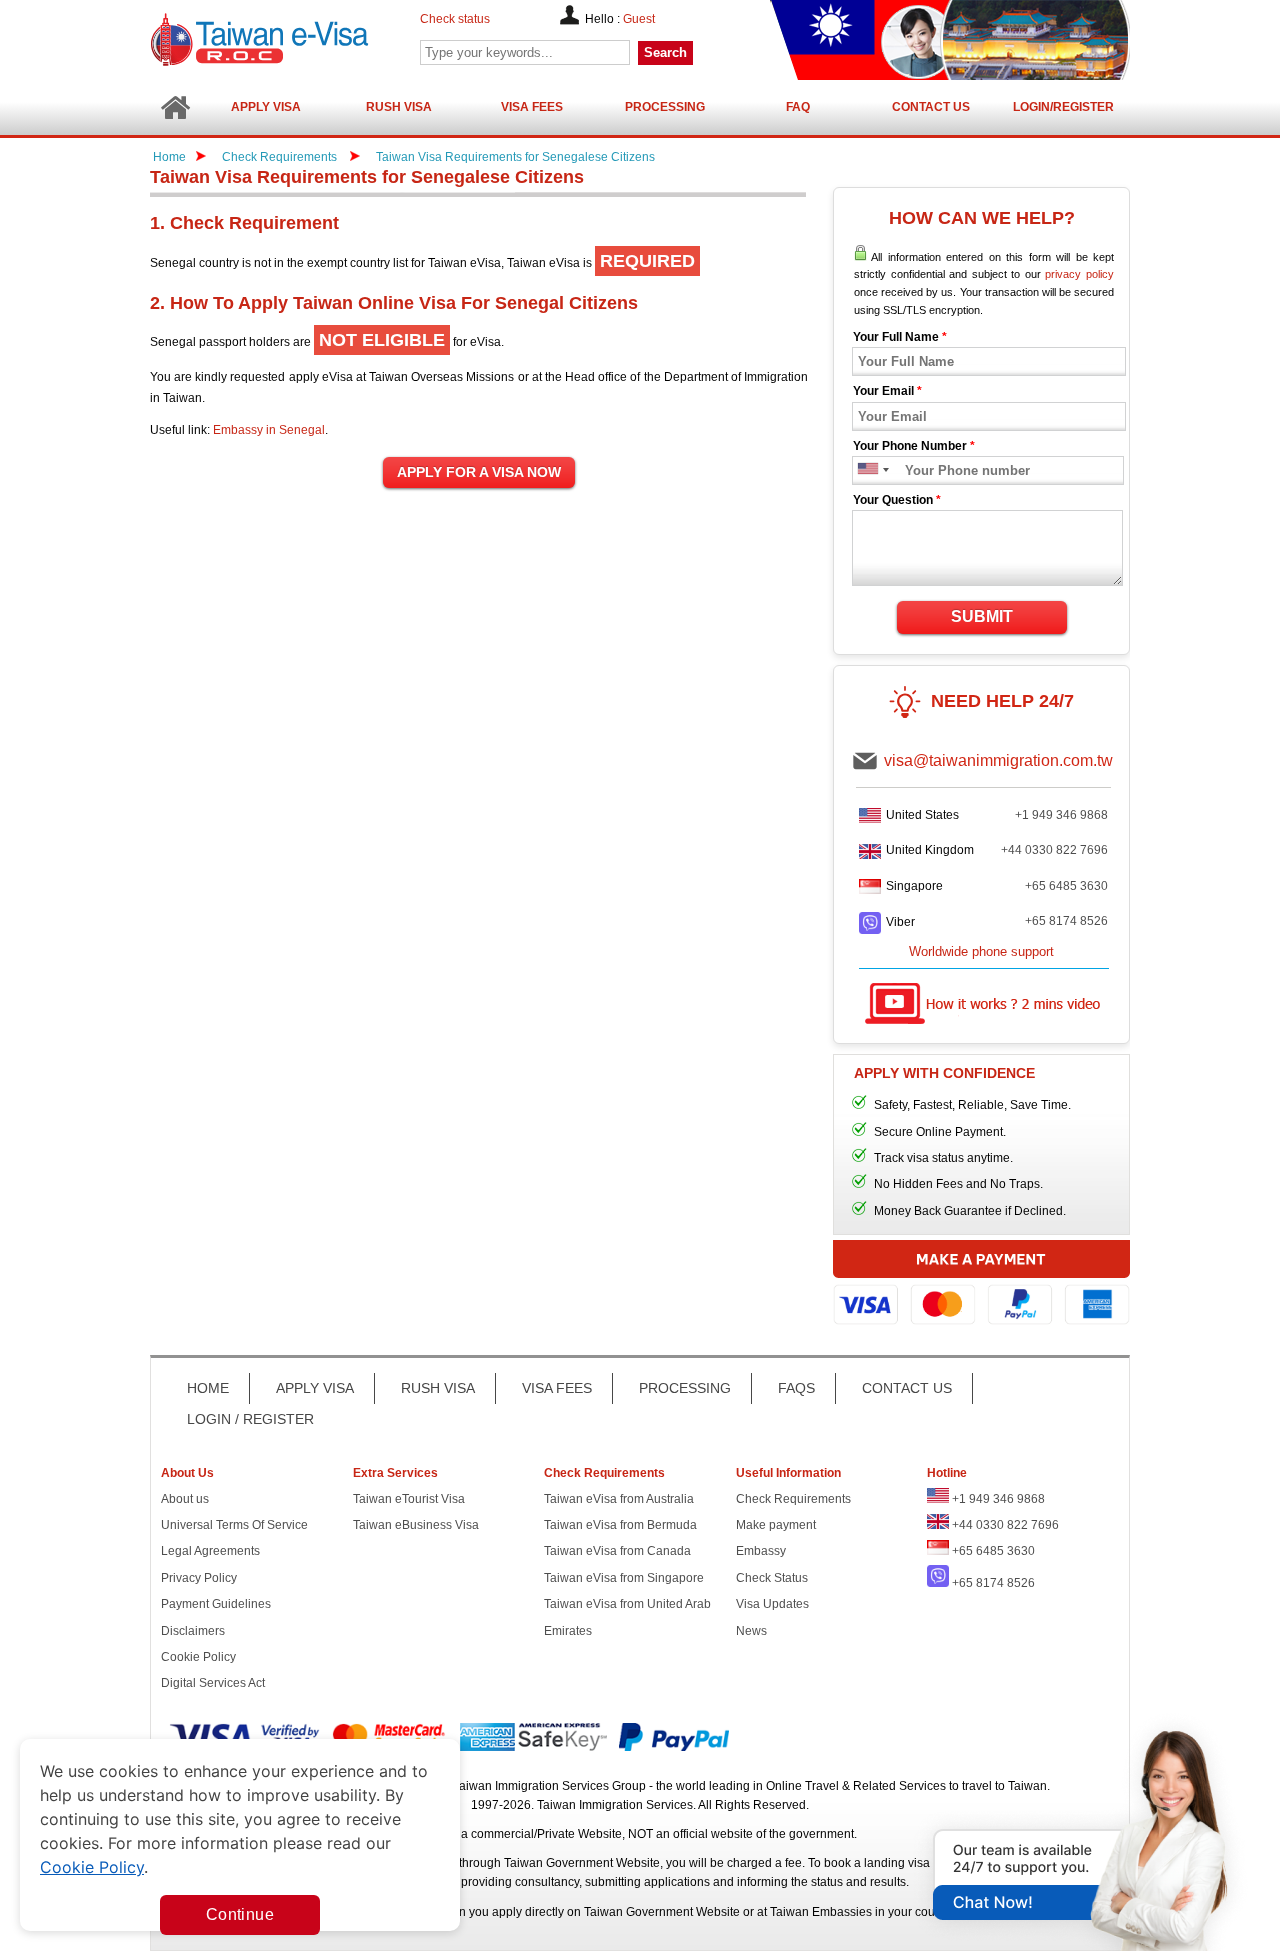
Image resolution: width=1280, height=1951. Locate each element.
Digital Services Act (213, 1683)
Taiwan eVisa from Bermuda (620, 1525)
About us (185, 1499)
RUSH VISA (438, 1388)
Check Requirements (281, 157)
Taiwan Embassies (821, 1912)
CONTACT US (907, 1388)
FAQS (796, 1388)
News (751, 1631)
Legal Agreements (210, 1551)
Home (169, 157)
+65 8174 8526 (1066, 921)
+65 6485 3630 (1066, 886)
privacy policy (1079, 274)
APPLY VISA (315, 1388)
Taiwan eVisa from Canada (617, 1551)
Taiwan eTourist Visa (409, 1499)
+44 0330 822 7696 (1054, 850)
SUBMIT (982, 616)
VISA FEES (557, 1388)
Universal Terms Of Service (234, 1525)
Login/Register (1063, 107)
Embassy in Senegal (269, 430)
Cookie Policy (198, 1657)
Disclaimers (193, 1631)
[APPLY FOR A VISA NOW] (479, 473)
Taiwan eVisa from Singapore (624, 1578)
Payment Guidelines (216, 1604)
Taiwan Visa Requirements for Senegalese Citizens (515, 157)
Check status (455, 19)
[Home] (174, 107)
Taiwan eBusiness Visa (416, 1525)
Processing (665, 107)
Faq (798, 107)
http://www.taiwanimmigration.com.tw (311, 39)
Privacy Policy (199, 1578)
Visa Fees (532, 107)
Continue (240, 1914)
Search (665, 52)
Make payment (776, 1525)
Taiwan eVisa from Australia (619, 1499)
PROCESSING (685, 1388)
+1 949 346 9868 (1061, 815)
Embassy (761, 1551)
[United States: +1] (866, 470)
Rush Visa (399, 107)
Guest (639, 19)
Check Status (772, 1578)
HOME (208, 1388)
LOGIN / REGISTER (250, 1419)
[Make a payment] (981, 1285)
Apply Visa (266, 107)
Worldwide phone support (981, 951)
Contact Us (931, 107)
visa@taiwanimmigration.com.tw (998, 760)
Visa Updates (772, 1604)
